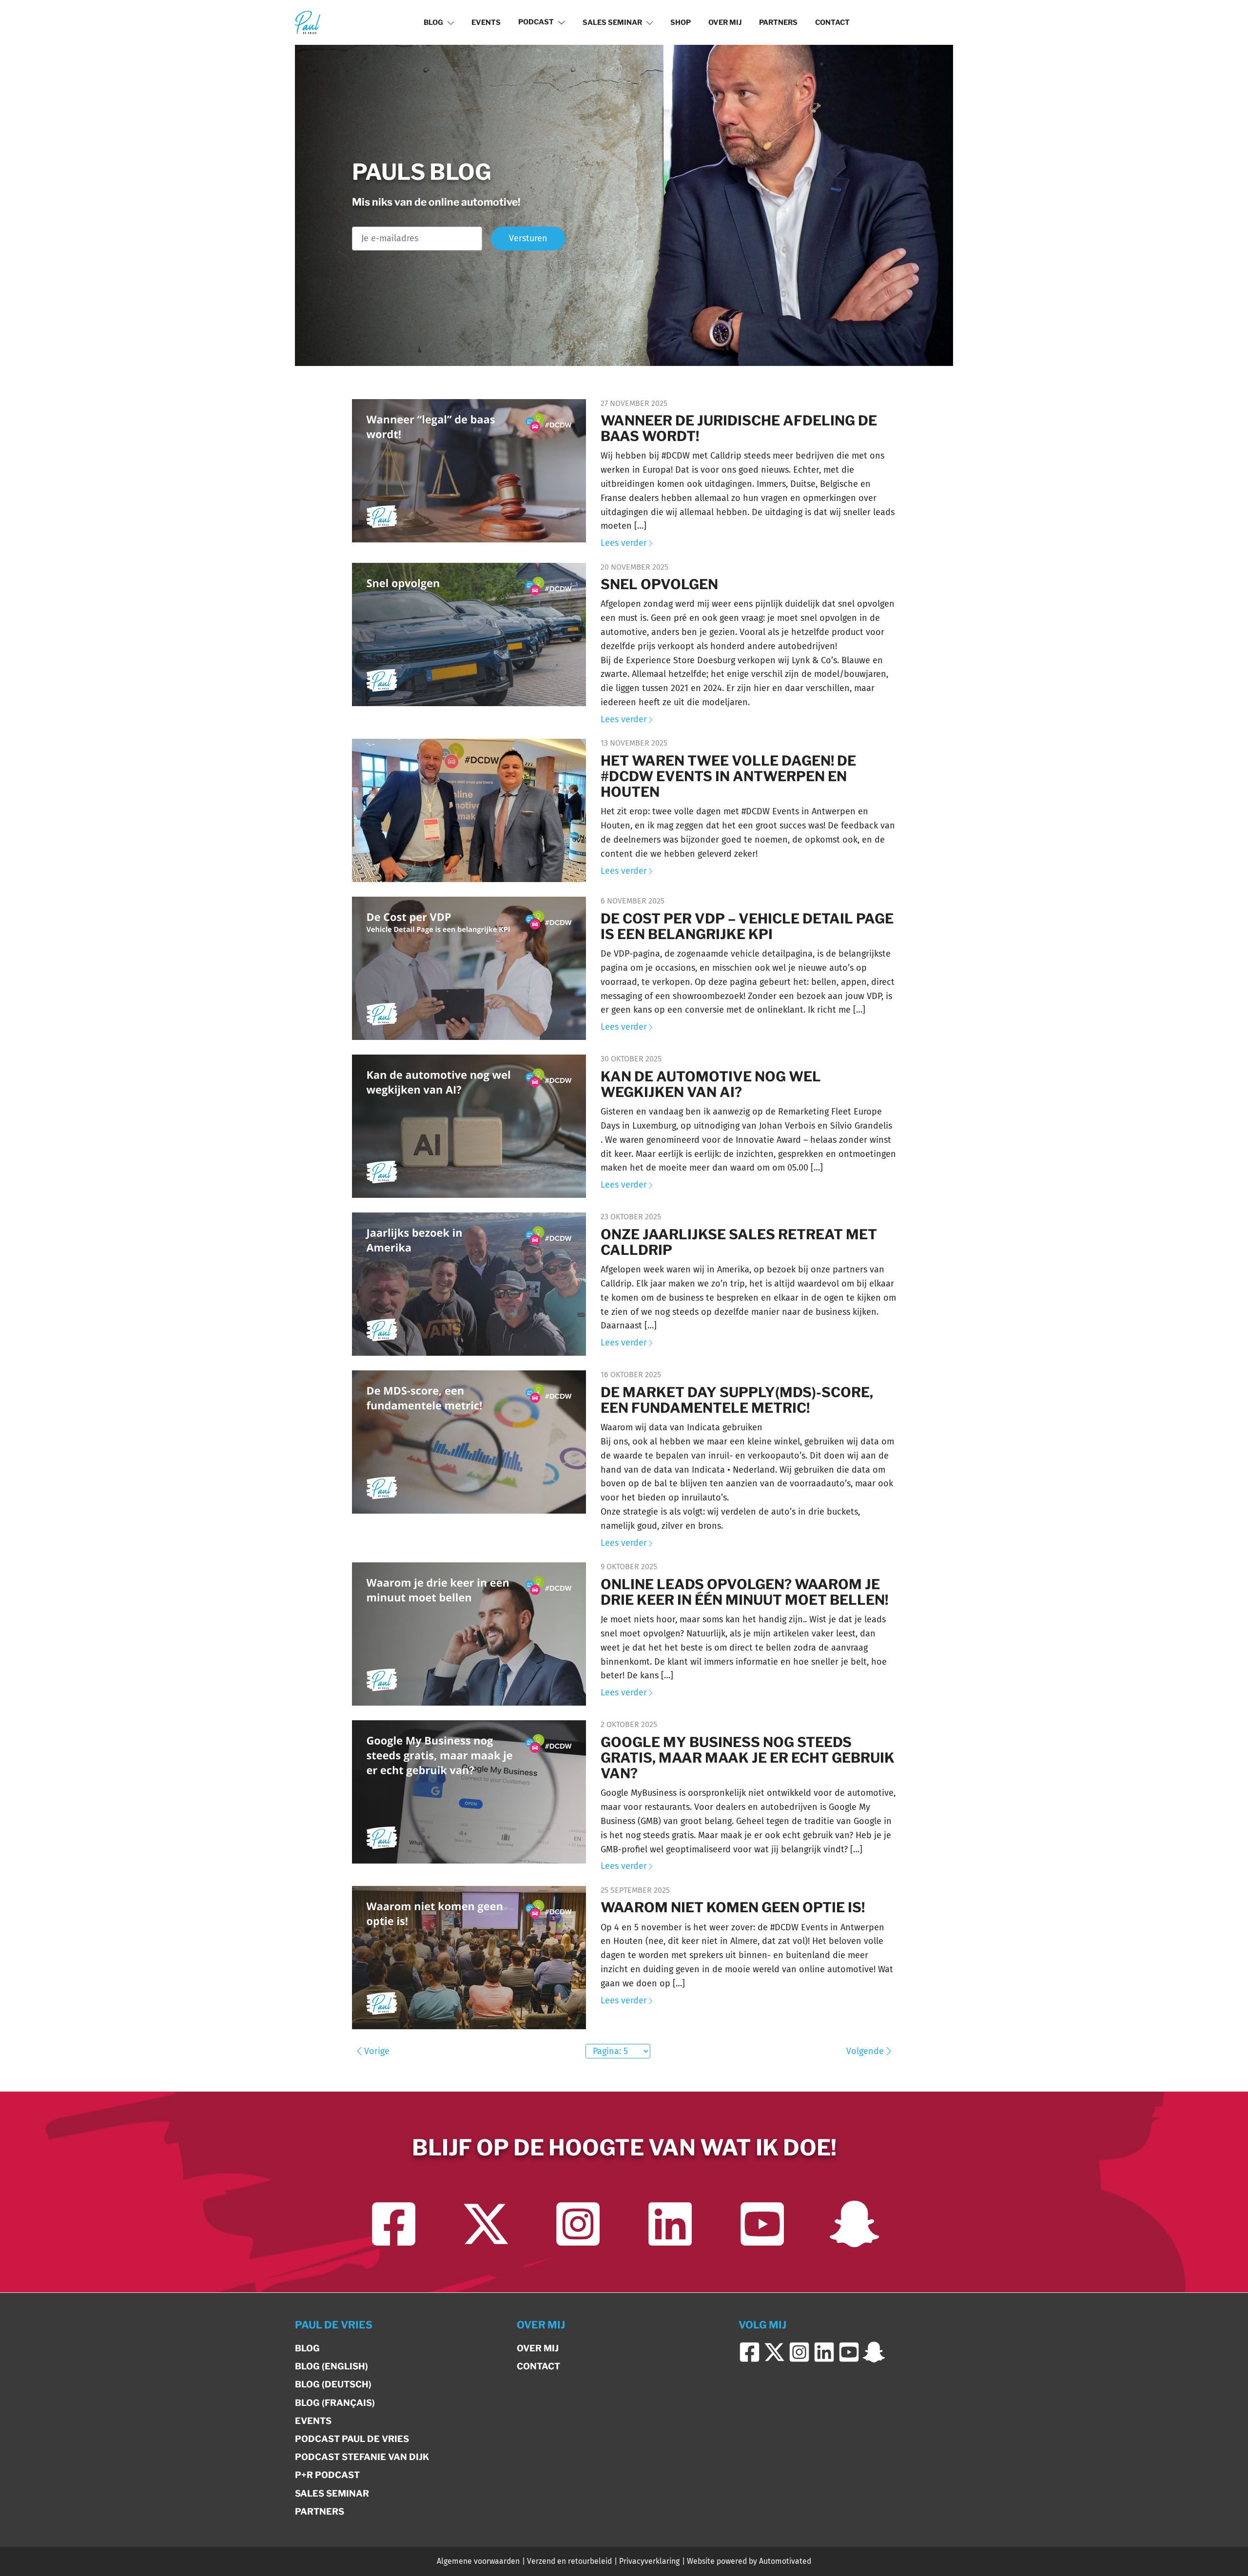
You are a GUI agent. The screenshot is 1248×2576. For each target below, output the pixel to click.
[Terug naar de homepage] (308, 22)
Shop (681, 22)
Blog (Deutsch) (333, 2384)
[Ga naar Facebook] (394, 2224)
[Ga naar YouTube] (762, 2224)
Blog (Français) (335, 2403)
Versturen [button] (528, 238)
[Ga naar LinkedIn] (670, 2224)
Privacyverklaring (649, 2561)
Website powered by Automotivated (749, 2561)
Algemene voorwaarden (478, 2561)
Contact (832, 22)
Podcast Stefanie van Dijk (362, 2457)
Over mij (725, 22)
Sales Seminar (612, 22)
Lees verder (624, 543)
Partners (778, 22)
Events (486, 22)
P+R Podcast (327, 2475)
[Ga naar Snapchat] (854, 2224)
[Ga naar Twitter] (486, 2224)
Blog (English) (331, 2366)
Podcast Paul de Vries (352, 2439)
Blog (433, 22)
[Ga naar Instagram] (578, 2224)
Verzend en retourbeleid (569, 2561)
